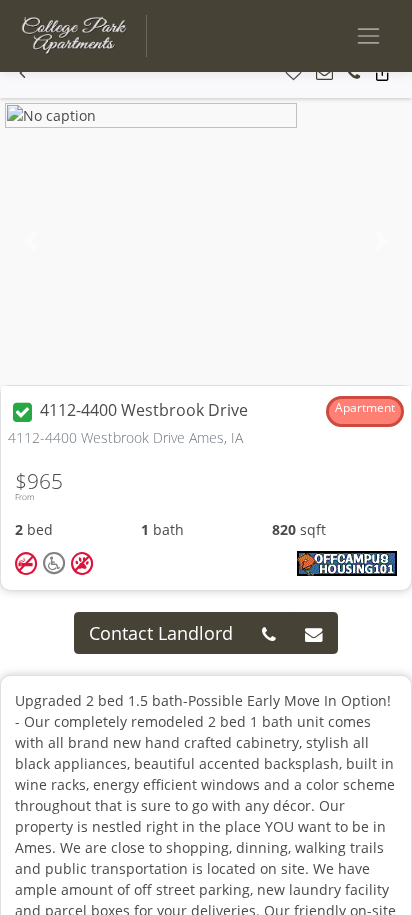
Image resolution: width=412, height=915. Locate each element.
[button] (22, 73)
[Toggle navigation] (368, 35)
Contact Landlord (161, 633)
